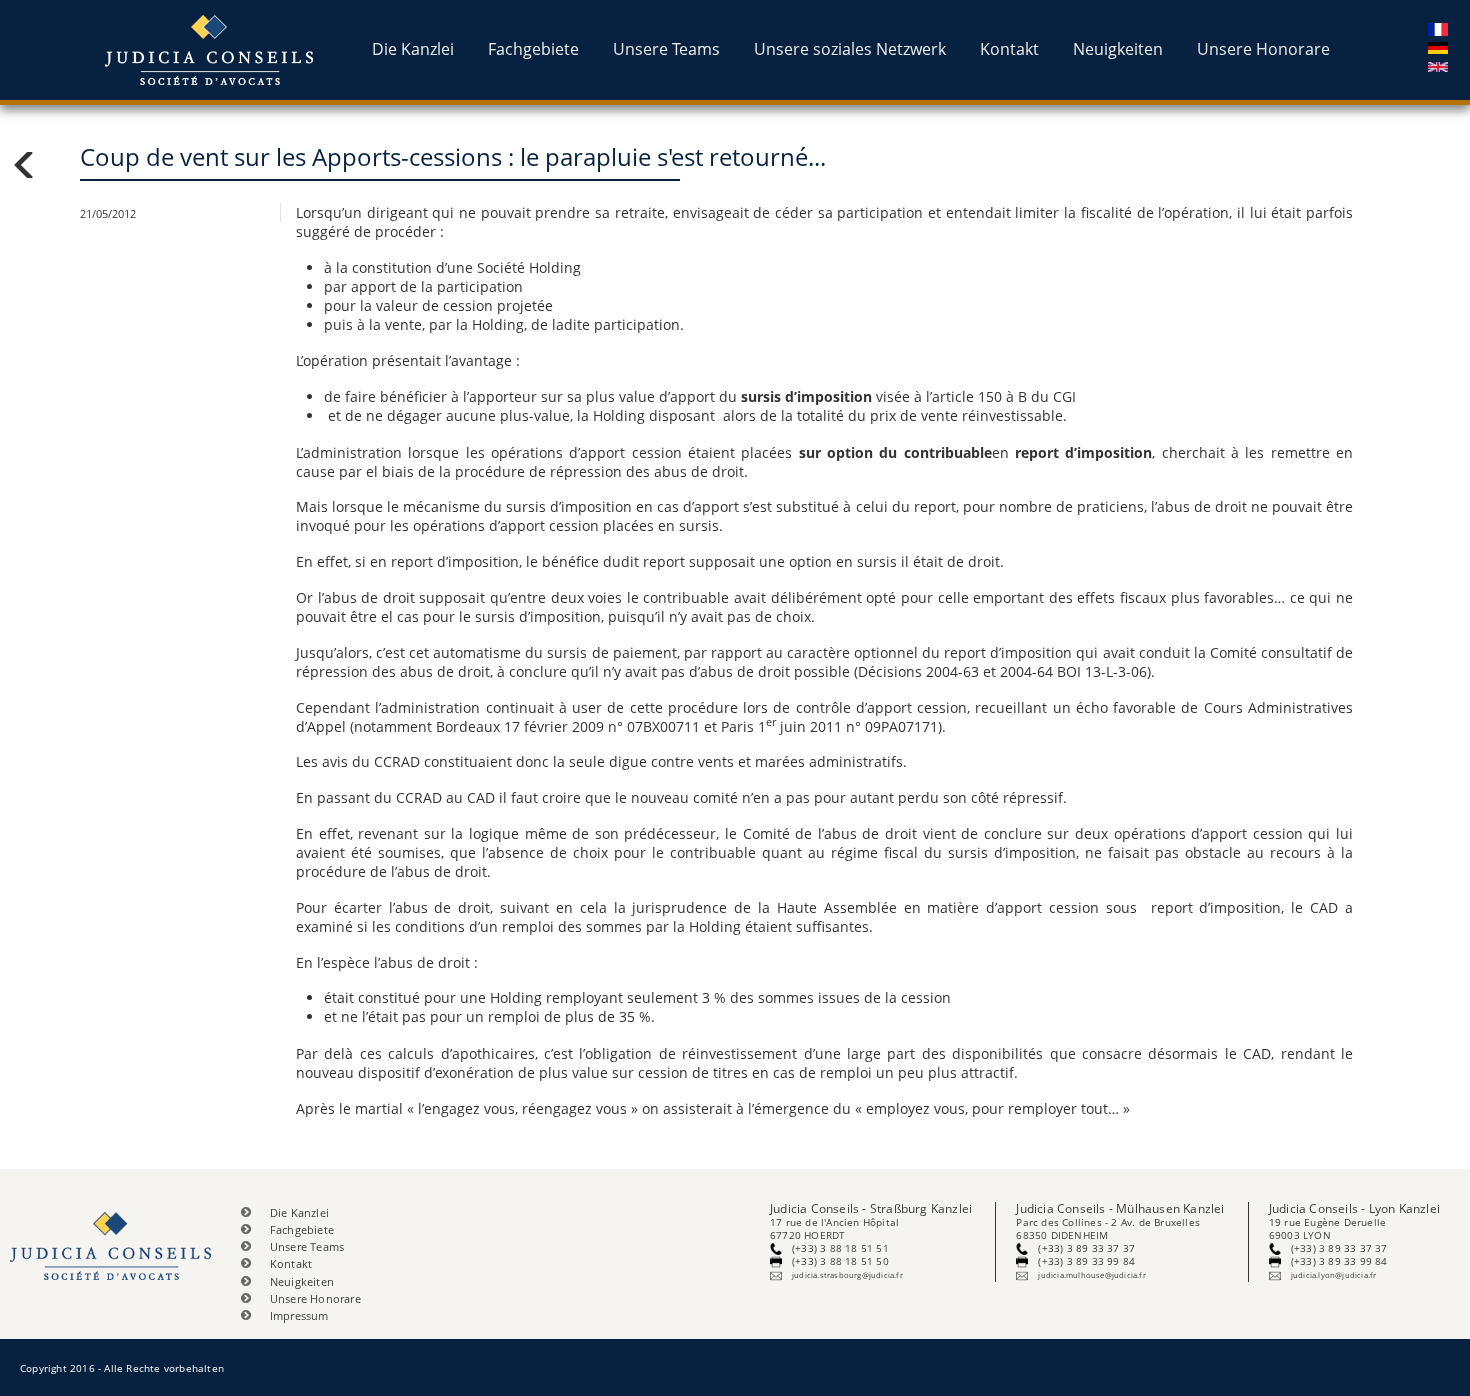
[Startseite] (211, 50)
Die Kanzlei (413, 49)
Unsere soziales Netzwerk (850, 49)
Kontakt (1009, 49)
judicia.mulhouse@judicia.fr (1091, 1275)
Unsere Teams (666, 49)
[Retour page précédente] (40, 165)
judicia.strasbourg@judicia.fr (847, 1275)
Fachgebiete (533, 49)
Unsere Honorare (1263, 49)
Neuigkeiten (1118, 49)
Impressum (299, 1315)
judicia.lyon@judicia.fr (1334, 1275)
